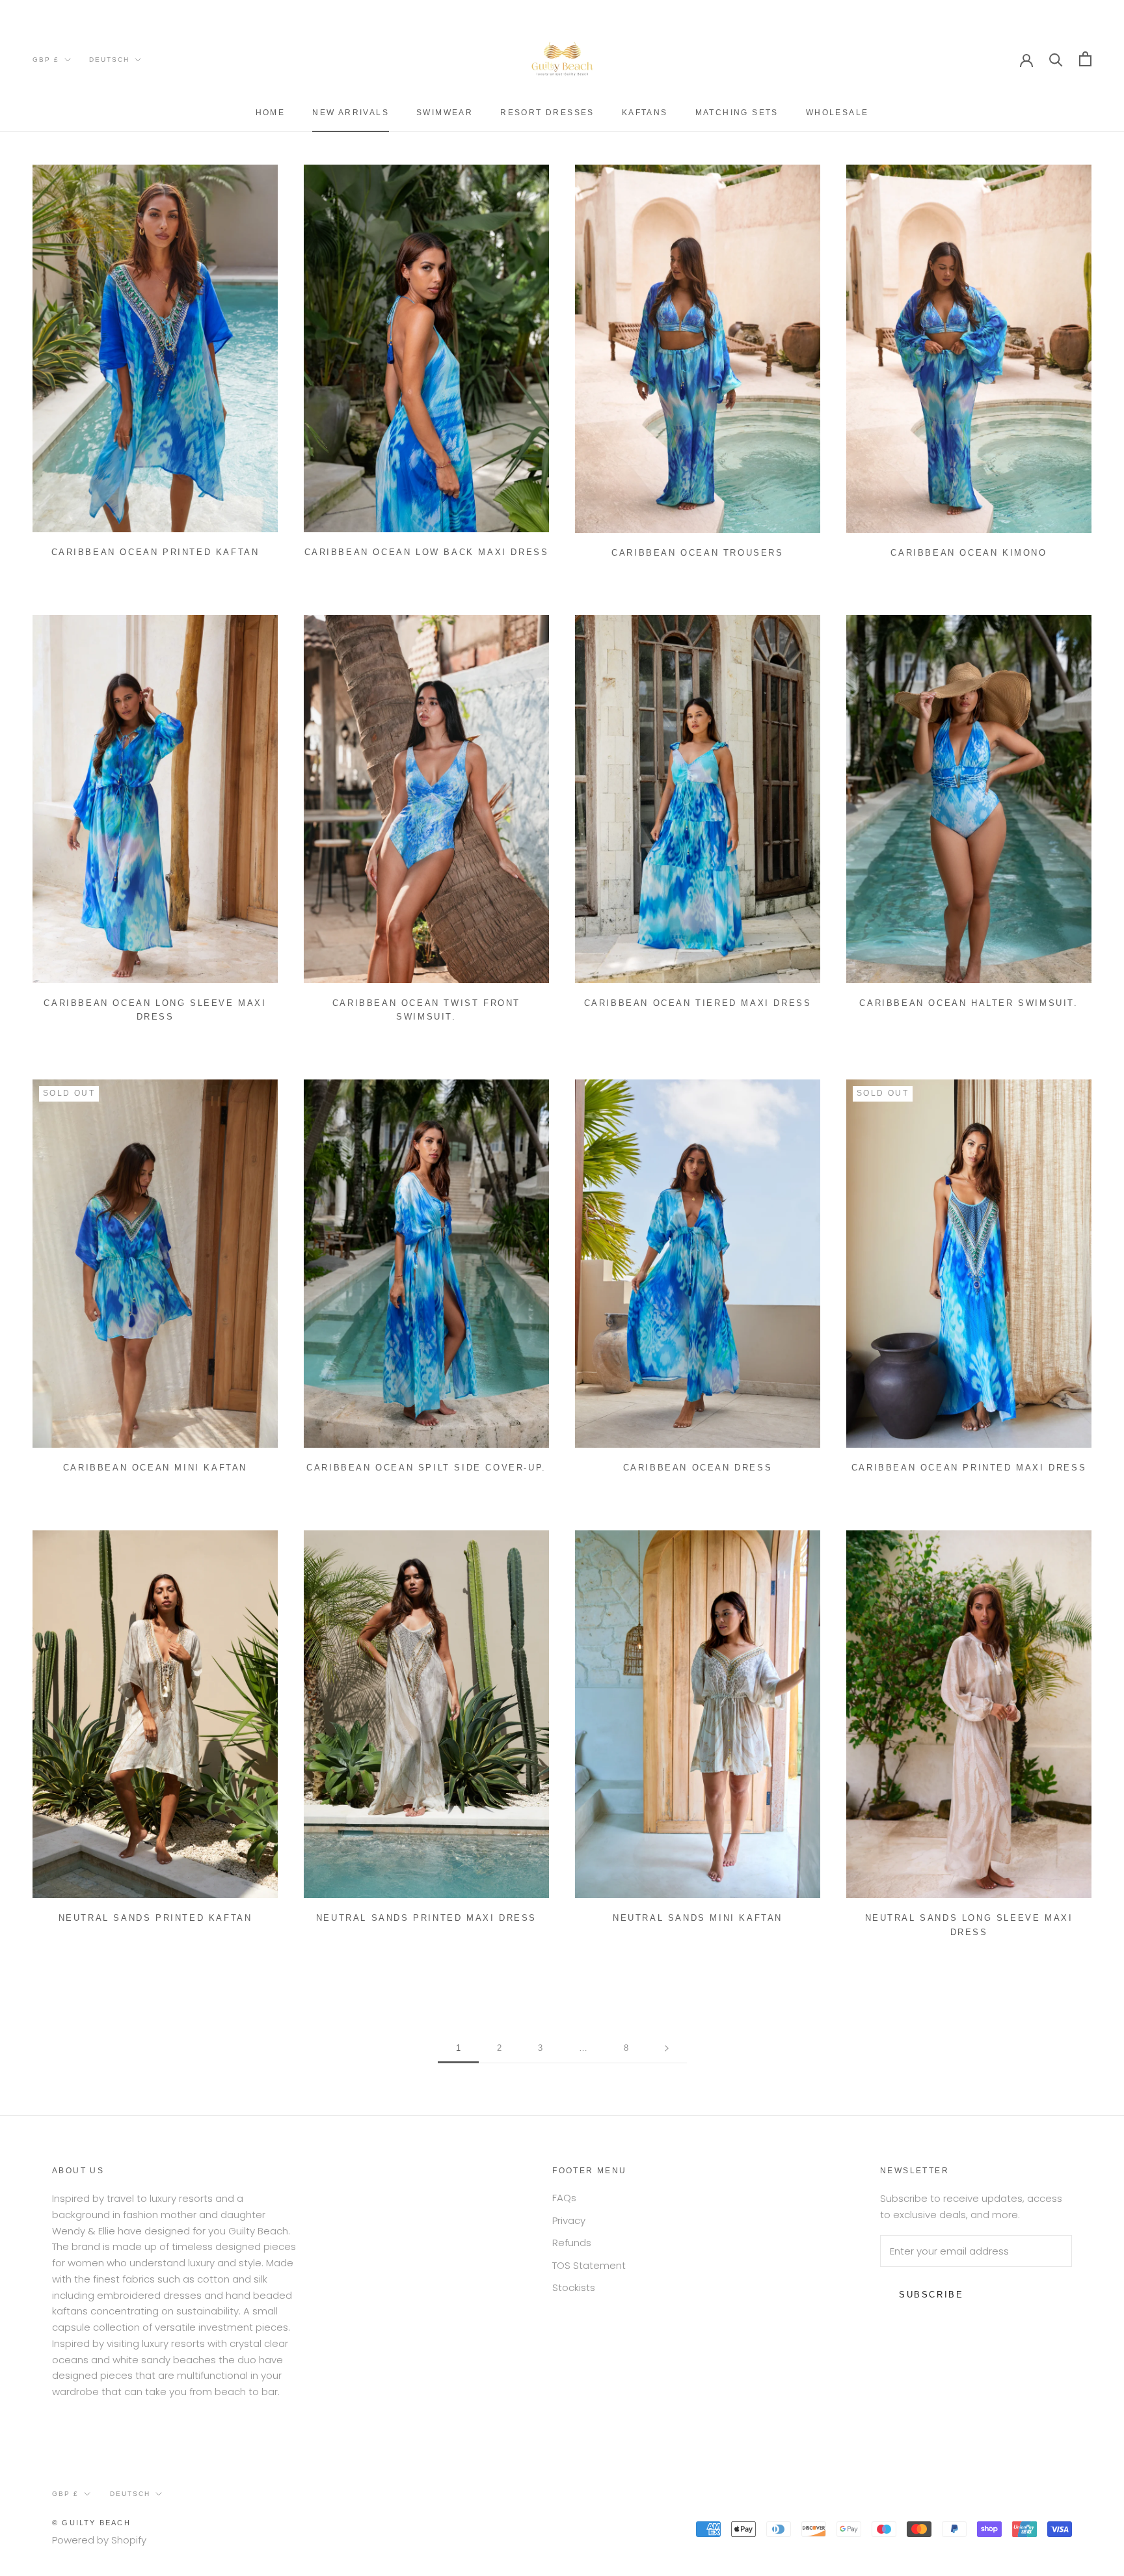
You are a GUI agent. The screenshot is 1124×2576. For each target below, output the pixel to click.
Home (271, 113)
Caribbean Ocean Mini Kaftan (155, 1468)
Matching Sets (737, 113)
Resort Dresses (547, 113)
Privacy (569, 2220)
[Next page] (667, 2048)
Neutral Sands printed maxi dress (426, 1918)
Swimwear (445, 113)
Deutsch (109, 60)
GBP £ (46, 60)
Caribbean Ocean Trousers (697, 553)
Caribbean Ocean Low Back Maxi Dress (427, 552)
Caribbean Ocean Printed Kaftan (155, 552)
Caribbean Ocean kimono (969, 553)
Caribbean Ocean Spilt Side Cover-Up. (426, 1468)
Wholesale (837, 113)
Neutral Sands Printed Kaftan (155, 1918)
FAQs (564, 2198)
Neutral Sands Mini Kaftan (698, 1918)
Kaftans (645, 113)
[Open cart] (1085, 59)
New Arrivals (351, 113)
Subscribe (931, 2295)
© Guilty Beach (91, 2523)
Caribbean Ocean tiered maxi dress (698, 1003)
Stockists (574, 2287)
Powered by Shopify (99, 2540)
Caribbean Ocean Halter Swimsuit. (969, 1003)
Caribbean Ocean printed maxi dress (969, 1468)
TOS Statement (589, 2265)
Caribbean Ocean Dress (698, 1468)
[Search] (1056, 59)
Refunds (572, 2243)
